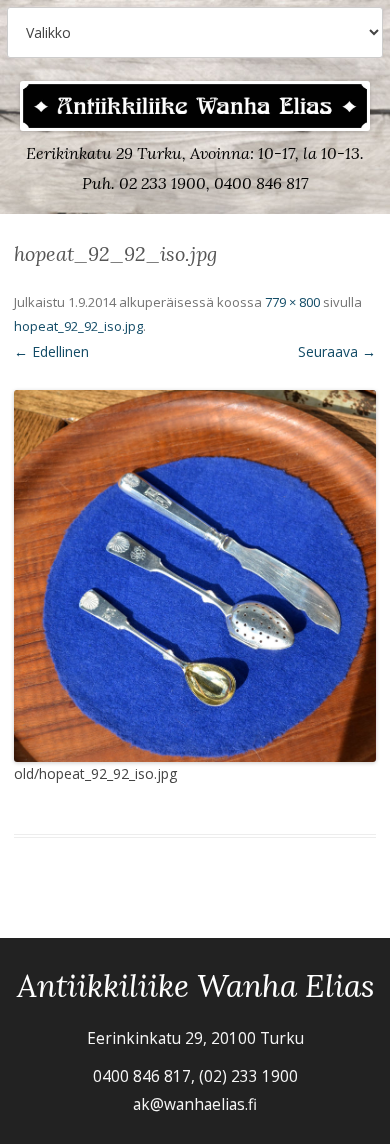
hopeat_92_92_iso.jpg (78, 326)
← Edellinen (51, 351)
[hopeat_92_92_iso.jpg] (195, 576)
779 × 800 (292, 302)
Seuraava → (337, 351)
